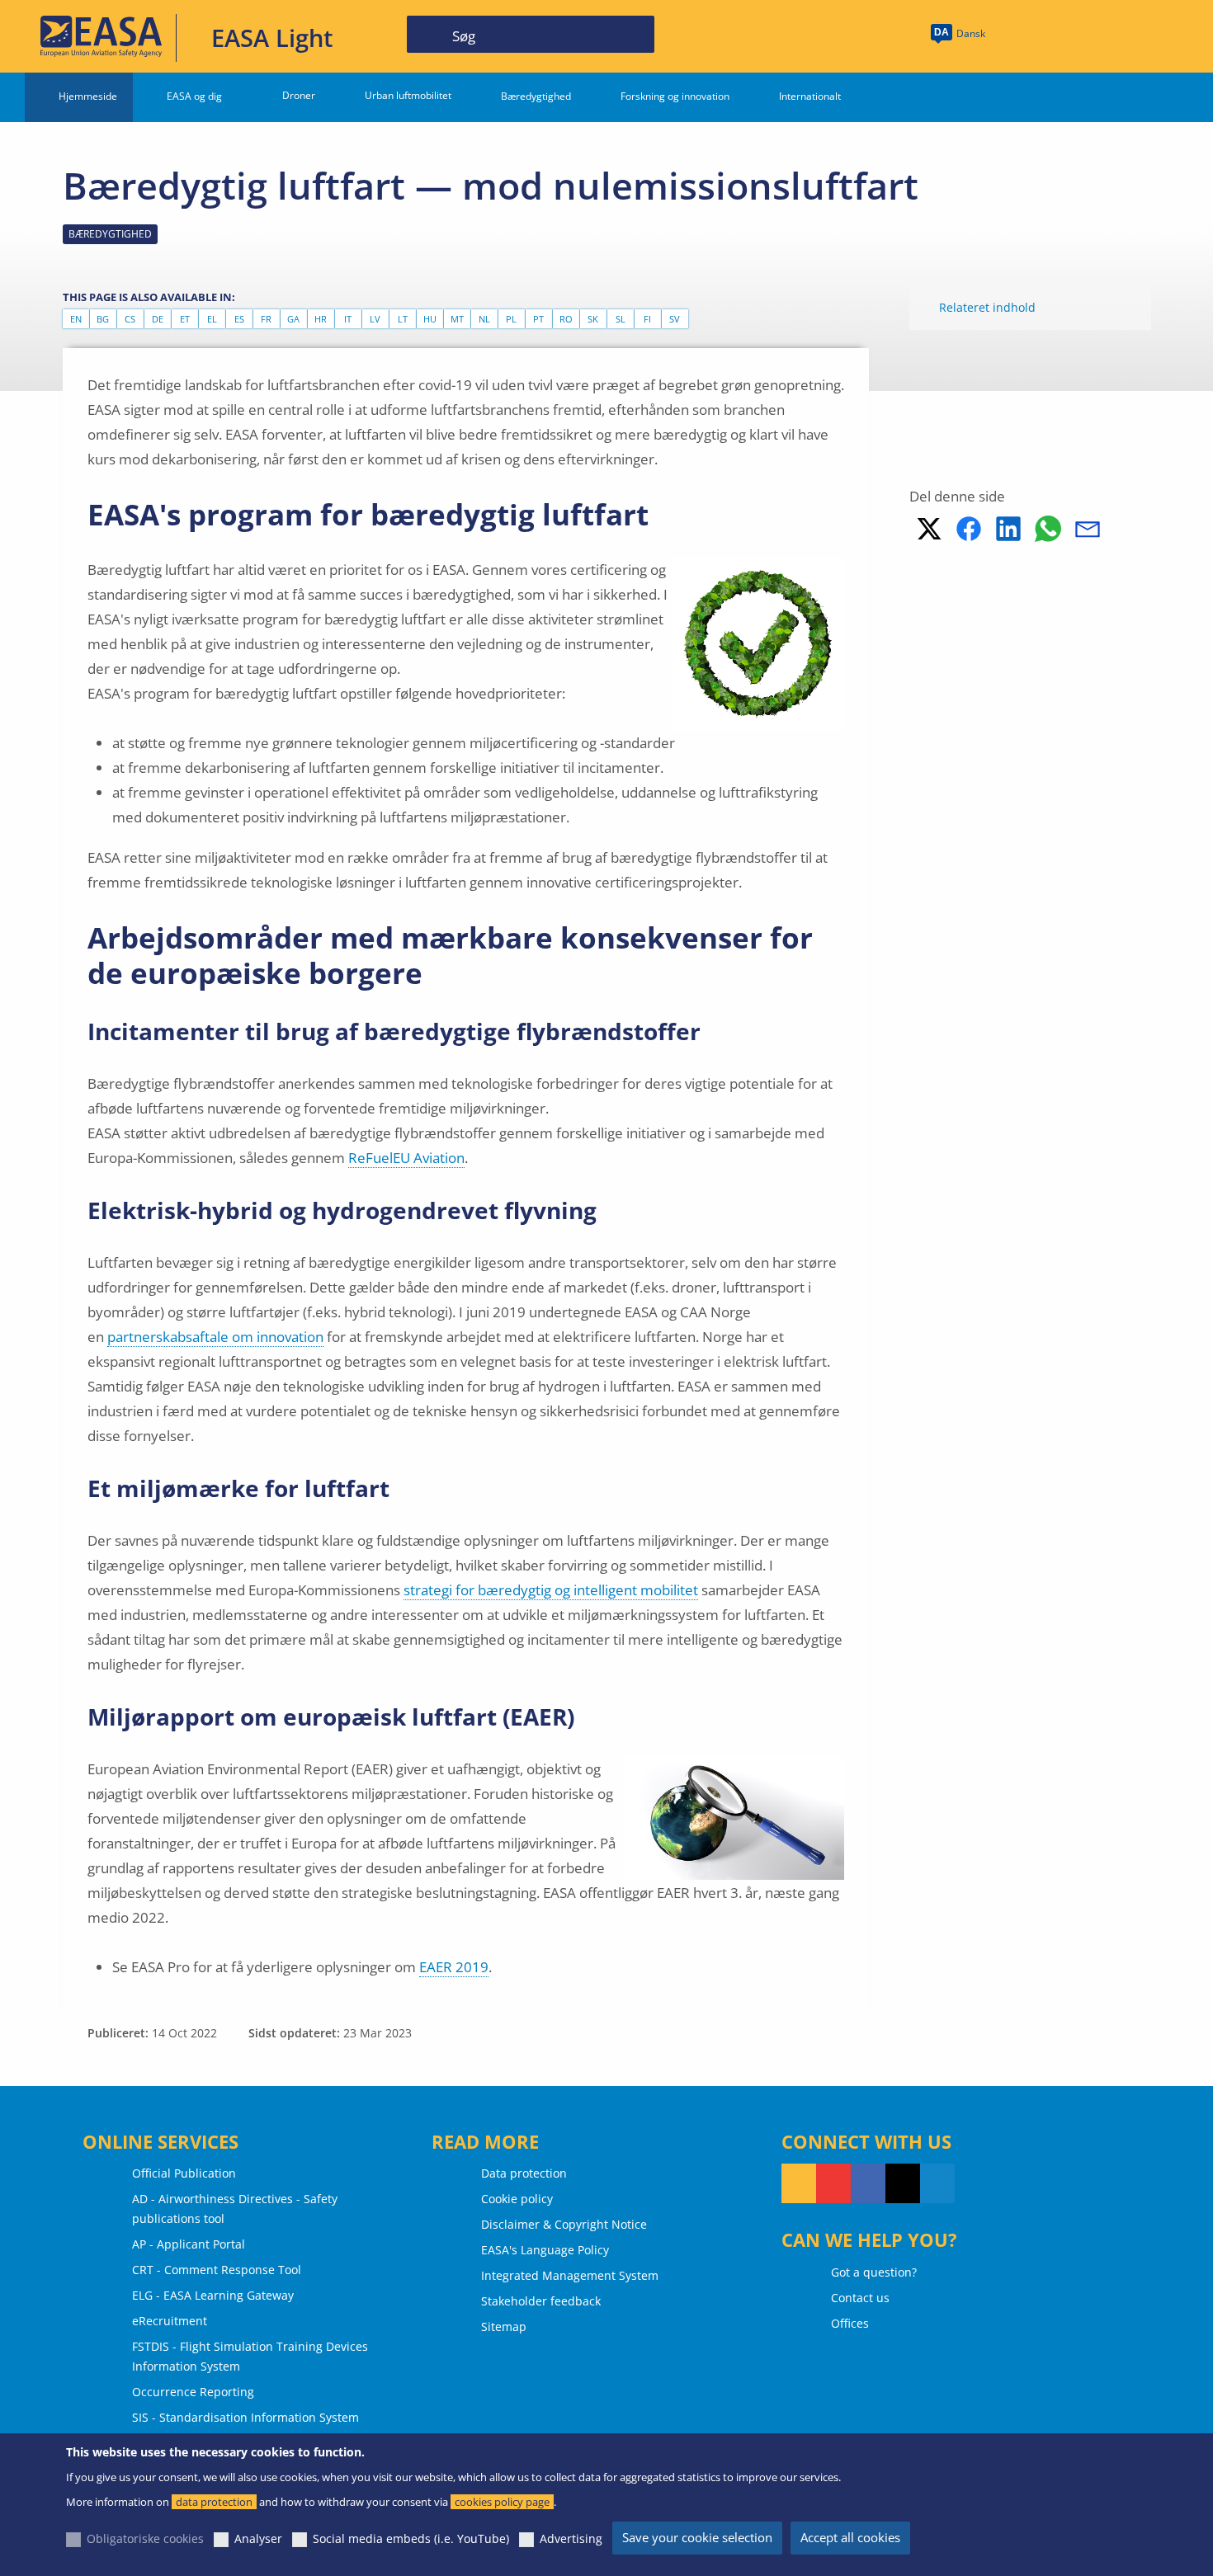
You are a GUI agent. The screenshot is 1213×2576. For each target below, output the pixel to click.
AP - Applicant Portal (189, 2244)
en (76, 319)
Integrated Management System (570, 2275)
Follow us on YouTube (833, 2183)
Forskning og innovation (675, 96)
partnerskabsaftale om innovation (215, 1337)
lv (375, 319)
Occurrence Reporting (193, 2392)
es (239, 319)
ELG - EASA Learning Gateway (213, 2295)
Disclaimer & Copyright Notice (564, 2224)
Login (1083, 35)
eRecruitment (170, 2321)
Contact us (860, 2298)
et (185, 319)
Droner (299, 95)
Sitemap (504, 2326)
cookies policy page (502, 2502)
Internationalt (810, 96)
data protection (214, 2502)
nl (484, 319)
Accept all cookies (850, 2537)
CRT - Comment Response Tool (217, 2270)
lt (403, 319)
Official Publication (184, 2173)
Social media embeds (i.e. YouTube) (411, 2538)
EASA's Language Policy (545, 2250)
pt (538, 319)
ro (566, 319)
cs (130, 319)
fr (266, 319)
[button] (929, 529)
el (212, 319)
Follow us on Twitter (903, 2183)
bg (103, 319)
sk (593, 319)
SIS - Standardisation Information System (245, 2417)
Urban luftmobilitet (408, 95)
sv (675, 319)
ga (293, 319)
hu (430, 319)
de (158, 319)
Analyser (258, 2538)
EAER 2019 (454, 1967)
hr (321, 319)
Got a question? (874, 2272)
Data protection (524, 2173)
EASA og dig (194, 96)
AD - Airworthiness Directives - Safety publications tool (235, 2209)
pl (511, 319)
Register (1147, 35)
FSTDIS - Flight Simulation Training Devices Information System (250, 2356)
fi (647, 319)
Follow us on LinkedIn (937, 2183)
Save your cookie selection (697, 2537)
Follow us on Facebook (868, 2183)
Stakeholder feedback (541, 2301)
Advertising (571, 2538)
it (348, 319)
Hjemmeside (88, 96)
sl (621, 319)
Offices (850, 2323)
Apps (1024, 35)
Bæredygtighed (536, 96)
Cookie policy (517, 2199)
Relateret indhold (987, 307)
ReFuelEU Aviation (406, 1158)
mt (457, 319)
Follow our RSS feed (799, 2183)
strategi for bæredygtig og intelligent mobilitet (551, 1590)
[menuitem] (1083, 35)
